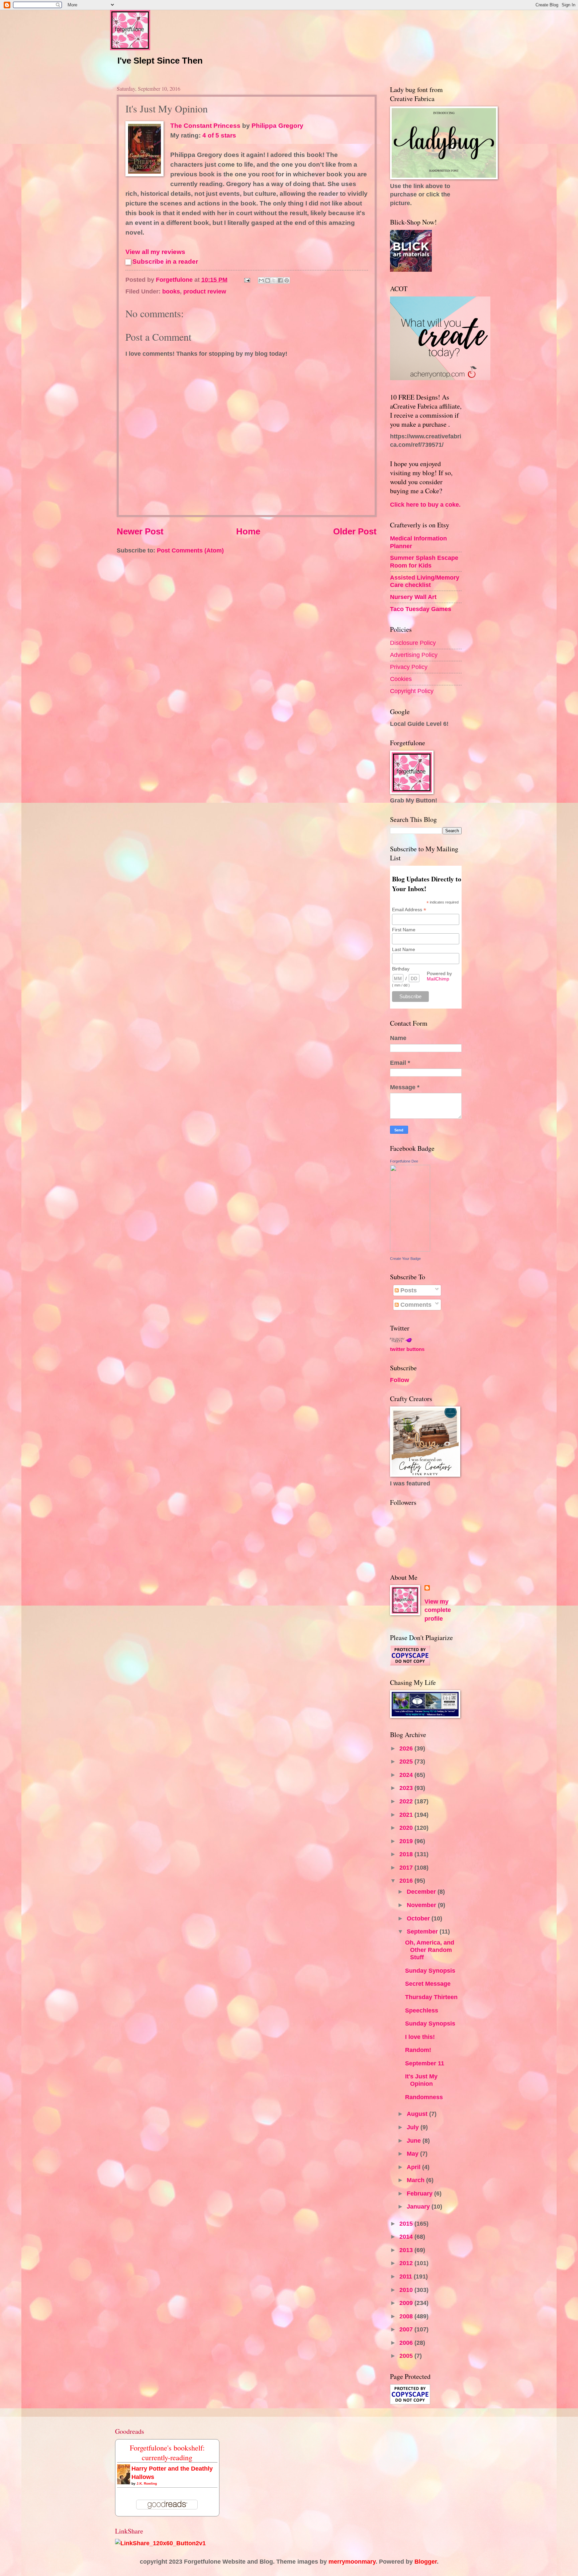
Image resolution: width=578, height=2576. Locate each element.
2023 (407, 1788)
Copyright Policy (412, 691)
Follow (400, 1380)
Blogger (426, 2561)
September (423, 1931)
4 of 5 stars (219, 135)
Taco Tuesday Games (421, 609)
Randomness (424, 2097)
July (414, 2127)
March (416, 2180)
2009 (407, 2303)
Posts (408, 1290)
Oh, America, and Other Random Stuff (430, 1950)
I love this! (420, 2037)
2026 (407, 1748)
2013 (407, 2250)
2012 (407, 2263)
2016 (407, 1880)
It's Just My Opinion (421, 2080)
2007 (407, 2329)
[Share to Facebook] (280, 280)
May (413, 2154)
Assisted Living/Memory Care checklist (425, 581)
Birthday (401, 969)
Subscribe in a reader (165, 262)
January (419, 2206)
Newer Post (140, 531)
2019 (407, 1841)
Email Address (409, 910)
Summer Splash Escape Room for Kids (424, 561)
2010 (407, 2290)
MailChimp (438, 979)
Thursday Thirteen (431, 1997)
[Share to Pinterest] (287, 280)
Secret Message (428, 1984)
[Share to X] (274, 280)
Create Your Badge (405, 1259)
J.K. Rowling (147, 2483)
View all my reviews (155, 252)
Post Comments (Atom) (190, 550)
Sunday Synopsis (430, 1970)
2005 (407, 2356)
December (422, 1892)
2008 (407, 2316)
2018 (407, 1854)
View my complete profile (438, 1610)
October (419, 1918)
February (420, 2193)
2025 (407, 1761)
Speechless (422, 2010)
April (414, 2167)
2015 (407, 2223)
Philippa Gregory (277, 126)
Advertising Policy (414, 655)
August (418, 2114)
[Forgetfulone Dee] (410, 1249)
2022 (407, 1801)
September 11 (425, 2063)
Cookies (401, 679)
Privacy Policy (409, 667)
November (422, 1905)
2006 (407, 2343)
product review (205, 291)
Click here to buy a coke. (425, 504)
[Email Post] (247, 280)
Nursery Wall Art (413, 597)
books (171, 291)
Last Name (404, 949)
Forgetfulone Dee (404, 1161)
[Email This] (261, 280)
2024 (407, 1775)
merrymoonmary (352, 2561)
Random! (418, 2050)
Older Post (355, 531)
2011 (407, 2276)
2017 (407, 1867)
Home (248, 531)
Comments (415, 1305)
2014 (407, 2237)
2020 (407, 1828)
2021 (407, 1815)
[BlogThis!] (268, 280)
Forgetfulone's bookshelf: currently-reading (167, 2453)
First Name (404, 930)
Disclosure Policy (413, 643)
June (415, 2140)
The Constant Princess (205, 126)
